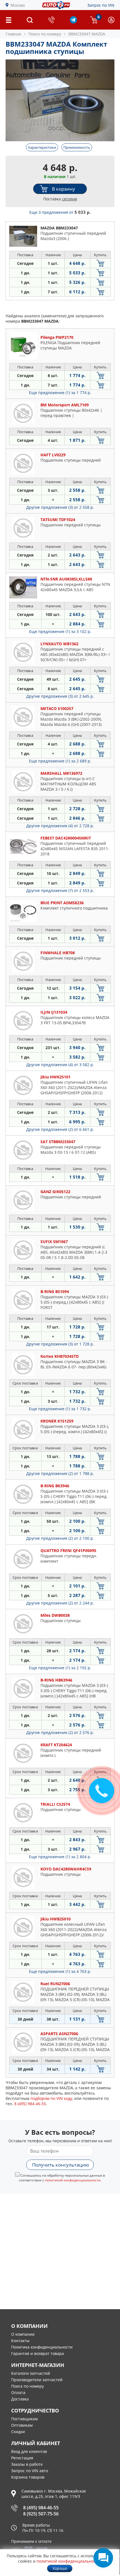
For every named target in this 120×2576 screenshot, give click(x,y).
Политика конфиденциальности (42, 2347)
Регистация (22, 2458)
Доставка (20, 2399)
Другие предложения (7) (60, 890)
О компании (23, 2334)
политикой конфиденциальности (73, 2180)
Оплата (18, 2392)
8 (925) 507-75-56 (41, 2514)
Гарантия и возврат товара (38, 2353)
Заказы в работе (27, 2464)
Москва (18, 5)
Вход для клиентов (29, 2451)
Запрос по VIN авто (30, 2471)
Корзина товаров (28, 2477)
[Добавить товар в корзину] (100, 263)
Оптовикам (22, 2425)
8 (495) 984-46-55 (41, 2508)
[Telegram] (73, 22)
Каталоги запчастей (31, 2373)
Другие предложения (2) (60, 1129)
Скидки (18, 2432)
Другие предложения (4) (60, 826)
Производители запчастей (37, 2380)
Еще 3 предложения (60, 212)
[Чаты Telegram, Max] (103, 2558)
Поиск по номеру (27, 2386)
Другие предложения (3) (60, 507)
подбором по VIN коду (51, 2098)
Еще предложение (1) (60, 393)
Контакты (20, 2341)
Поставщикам (24, 2419)
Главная (13, 34)
